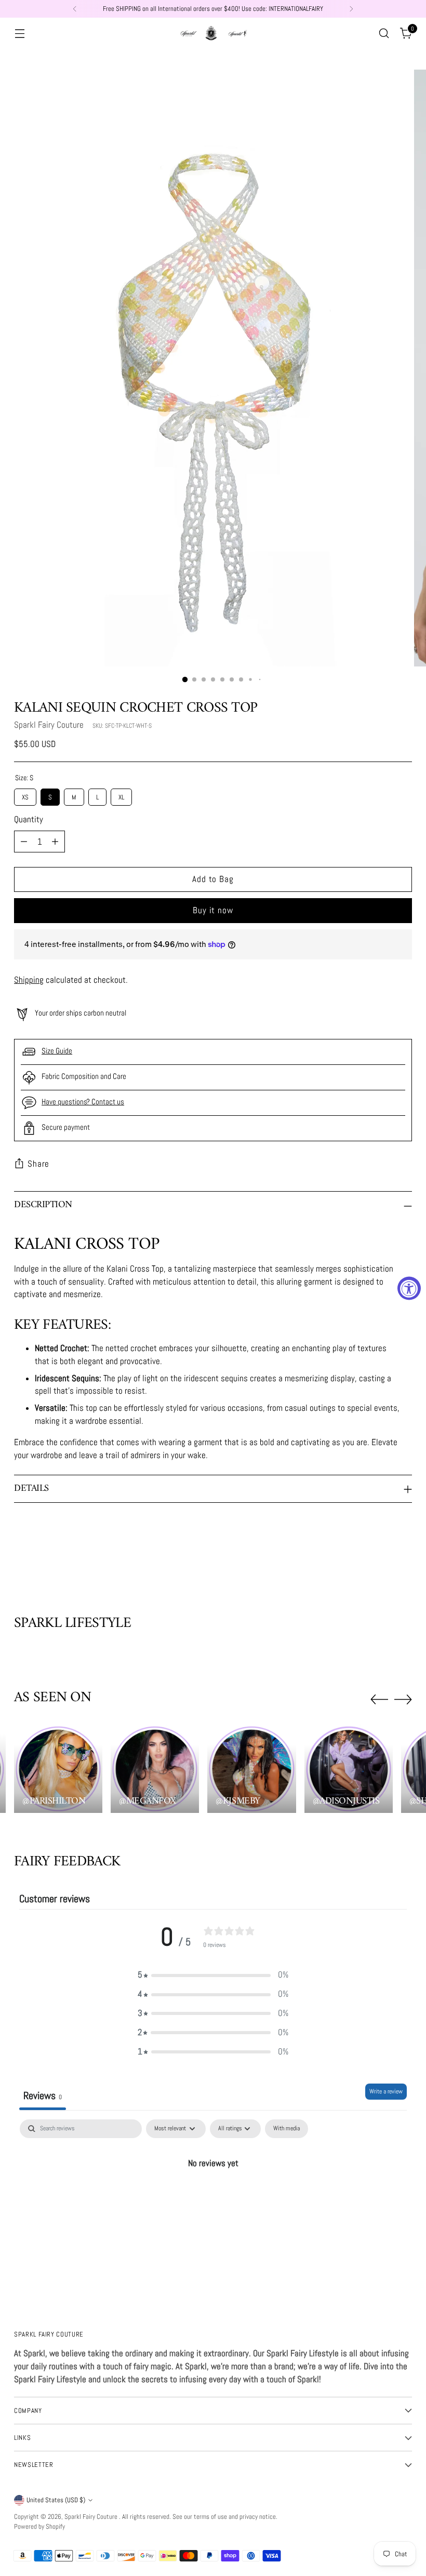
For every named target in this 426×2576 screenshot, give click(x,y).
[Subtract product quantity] (24, 842)
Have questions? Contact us (83, 1102)
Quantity (29, 819)
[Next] (351, 9)
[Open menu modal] (19, 34)
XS (25, 795)
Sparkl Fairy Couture (49, 725)
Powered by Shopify (39, 2526)
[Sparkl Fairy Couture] (213, 33)
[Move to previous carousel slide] (379, 1560)
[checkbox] (287, 2129)
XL (121, 795)
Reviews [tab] (43, 2095)
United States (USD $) (56, 2500)
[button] (213, 1975)
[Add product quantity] (55, 842)
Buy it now (213, 910)
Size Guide (57, 1051)
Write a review (386, 2091)
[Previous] (75, 9)
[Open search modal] (384, 34)
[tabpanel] (213, 2199)
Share (38, 1164)
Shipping (29, 980)
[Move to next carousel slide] (403, 1559)
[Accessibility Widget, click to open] (409, 1288)
